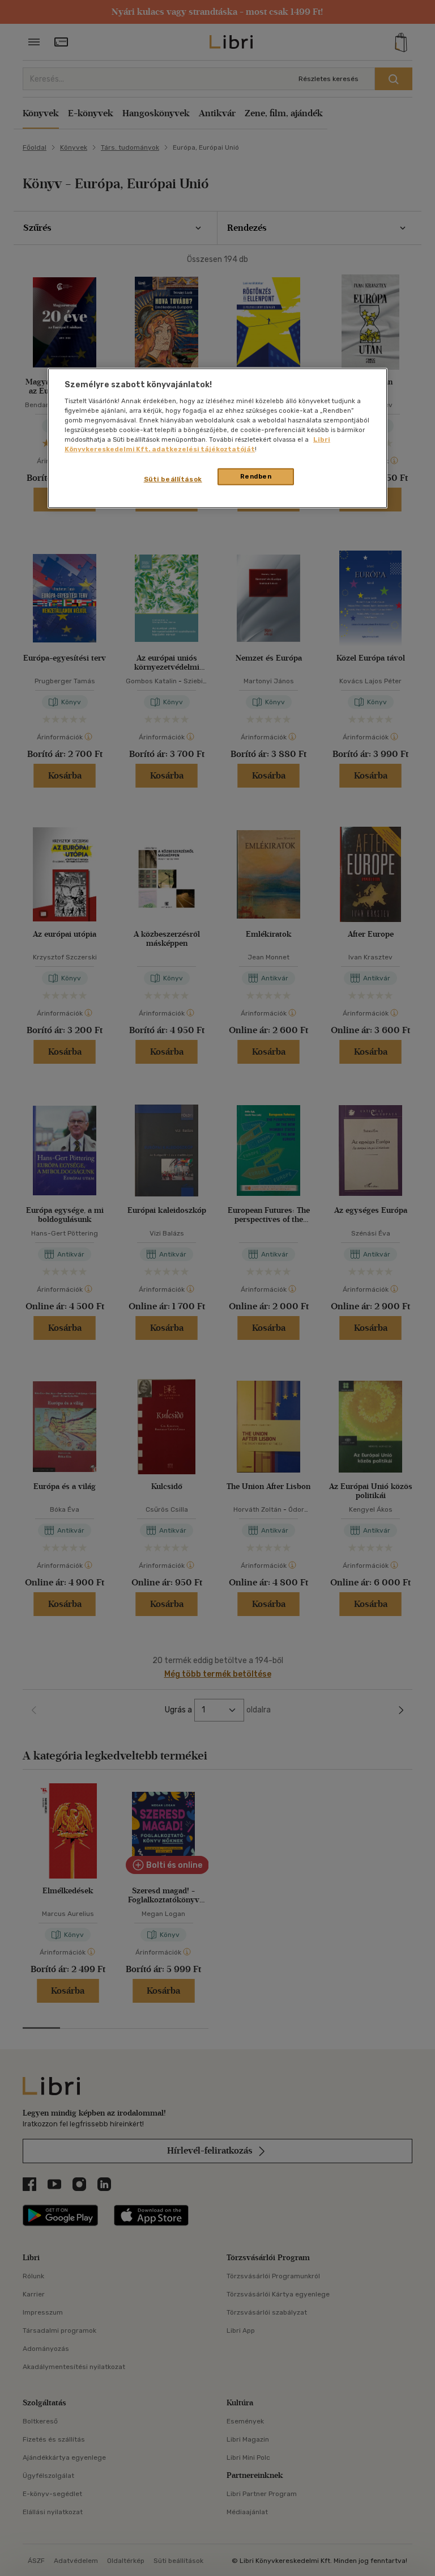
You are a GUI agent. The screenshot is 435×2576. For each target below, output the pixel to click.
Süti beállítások (173, 479)
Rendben (256, 476)
